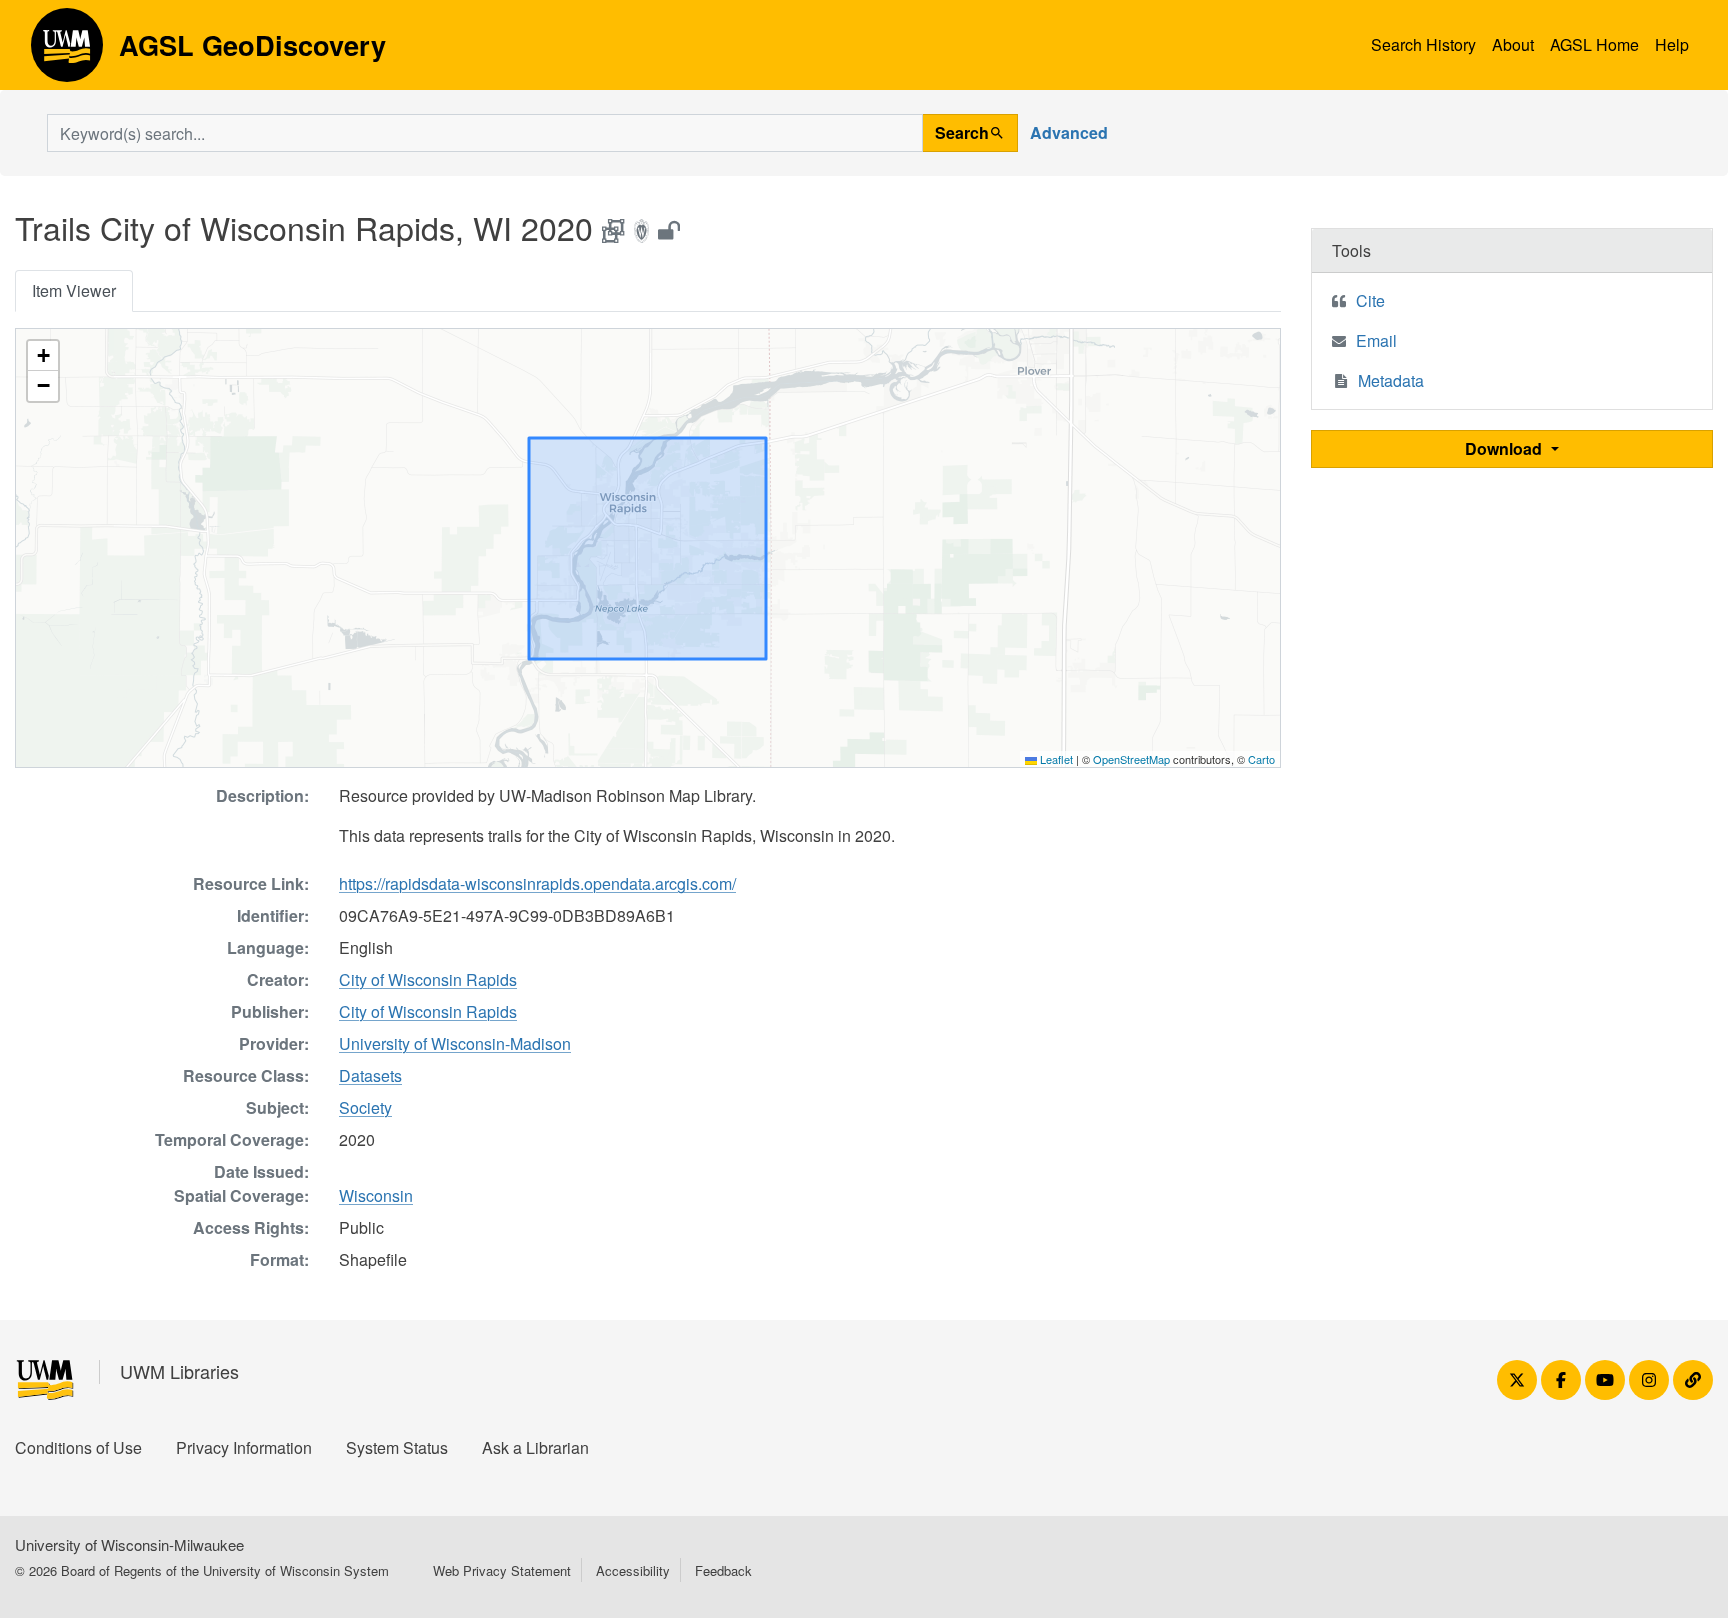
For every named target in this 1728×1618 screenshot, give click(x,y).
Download (1505, 448)
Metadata (1391, 380)
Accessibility (633, 1570)
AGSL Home (1594, 44)
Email (1376, 340)
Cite (1370, 300)
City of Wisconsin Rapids (428, 979)
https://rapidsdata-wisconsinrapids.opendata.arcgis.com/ (537, 883)
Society (365, 1107)
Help (1672, 44)
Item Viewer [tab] (74, 290)
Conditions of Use (78, 1447)
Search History (1423, 44)
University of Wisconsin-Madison (455, 1043)
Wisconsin (376, 1195)
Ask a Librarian (535, 1447)
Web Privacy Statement (502, 1570)
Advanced (1069, 132)
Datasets (370, 1075)
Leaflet (1055, 759)
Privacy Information (244, 1447)
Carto (1261, 759)
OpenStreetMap (1131, 759)
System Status (397, 1447)
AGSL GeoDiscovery (67, 52)
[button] (43, 356)
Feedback (723, 1570)
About (1513, 44)
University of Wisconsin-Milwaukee (129, 1544)
